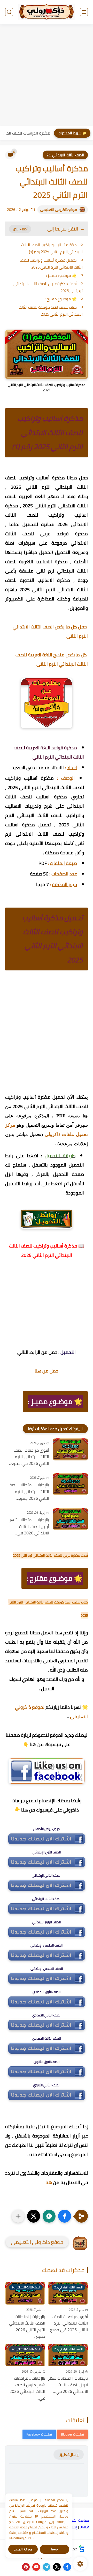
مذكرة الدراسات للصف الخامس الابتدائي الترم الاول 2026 (26, 133)
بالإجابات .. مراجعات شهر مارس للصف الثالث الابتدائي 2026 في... (27, 2388)
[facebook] (67, 2567)
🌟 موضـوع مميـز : (61, 275)
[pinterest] (26, 2567)
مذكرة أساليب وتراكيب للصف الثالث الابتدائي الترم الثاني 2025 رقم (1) (52, 248)
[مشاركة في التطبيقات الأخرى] (18, 2216)
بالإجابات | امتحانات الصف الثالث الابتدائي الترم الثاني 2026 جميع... (28, 1492)
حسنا (55, 2549)
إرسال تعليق (69, 2455)
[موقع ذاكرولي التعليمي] (47, 12)
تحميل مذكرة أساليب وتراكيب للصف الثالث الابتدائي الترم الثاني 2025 (51, 264)
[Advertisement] (47, 76)
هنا (49, 2182)
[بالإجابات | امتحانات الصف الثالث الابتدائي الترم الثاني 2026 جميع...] (70, 1484)
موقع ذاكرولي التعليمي (59, 210)
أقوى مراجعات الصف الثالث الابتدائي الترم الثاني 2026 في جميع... (29, 1457)
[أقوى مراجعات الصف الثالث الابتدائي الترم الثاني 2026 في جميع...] (70, 1449)
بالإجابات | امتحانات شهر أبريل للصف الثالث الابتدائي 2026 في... (29, 1527)
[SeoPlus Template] (82, 2549)
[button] (65, 2216)
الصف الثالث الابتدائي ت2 (65, 155)
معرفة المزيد (23, 2549)
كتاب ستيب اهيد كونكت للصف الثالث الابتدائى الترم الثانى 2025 (51, 311)
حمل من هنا (47, 1371)
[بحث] (9, 12)
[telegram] (47, 2567)
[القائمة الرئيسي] (84, 12)
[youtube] (36, 2567)
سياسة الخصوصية (75, 2520)
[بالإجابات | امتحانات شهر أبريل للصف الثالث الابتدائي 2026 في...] (70, 1519)
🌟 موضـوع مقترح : (61, 299)
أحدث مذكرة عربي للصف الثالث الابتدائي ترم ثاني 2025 (48, 287)
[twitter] (57, 2567)
